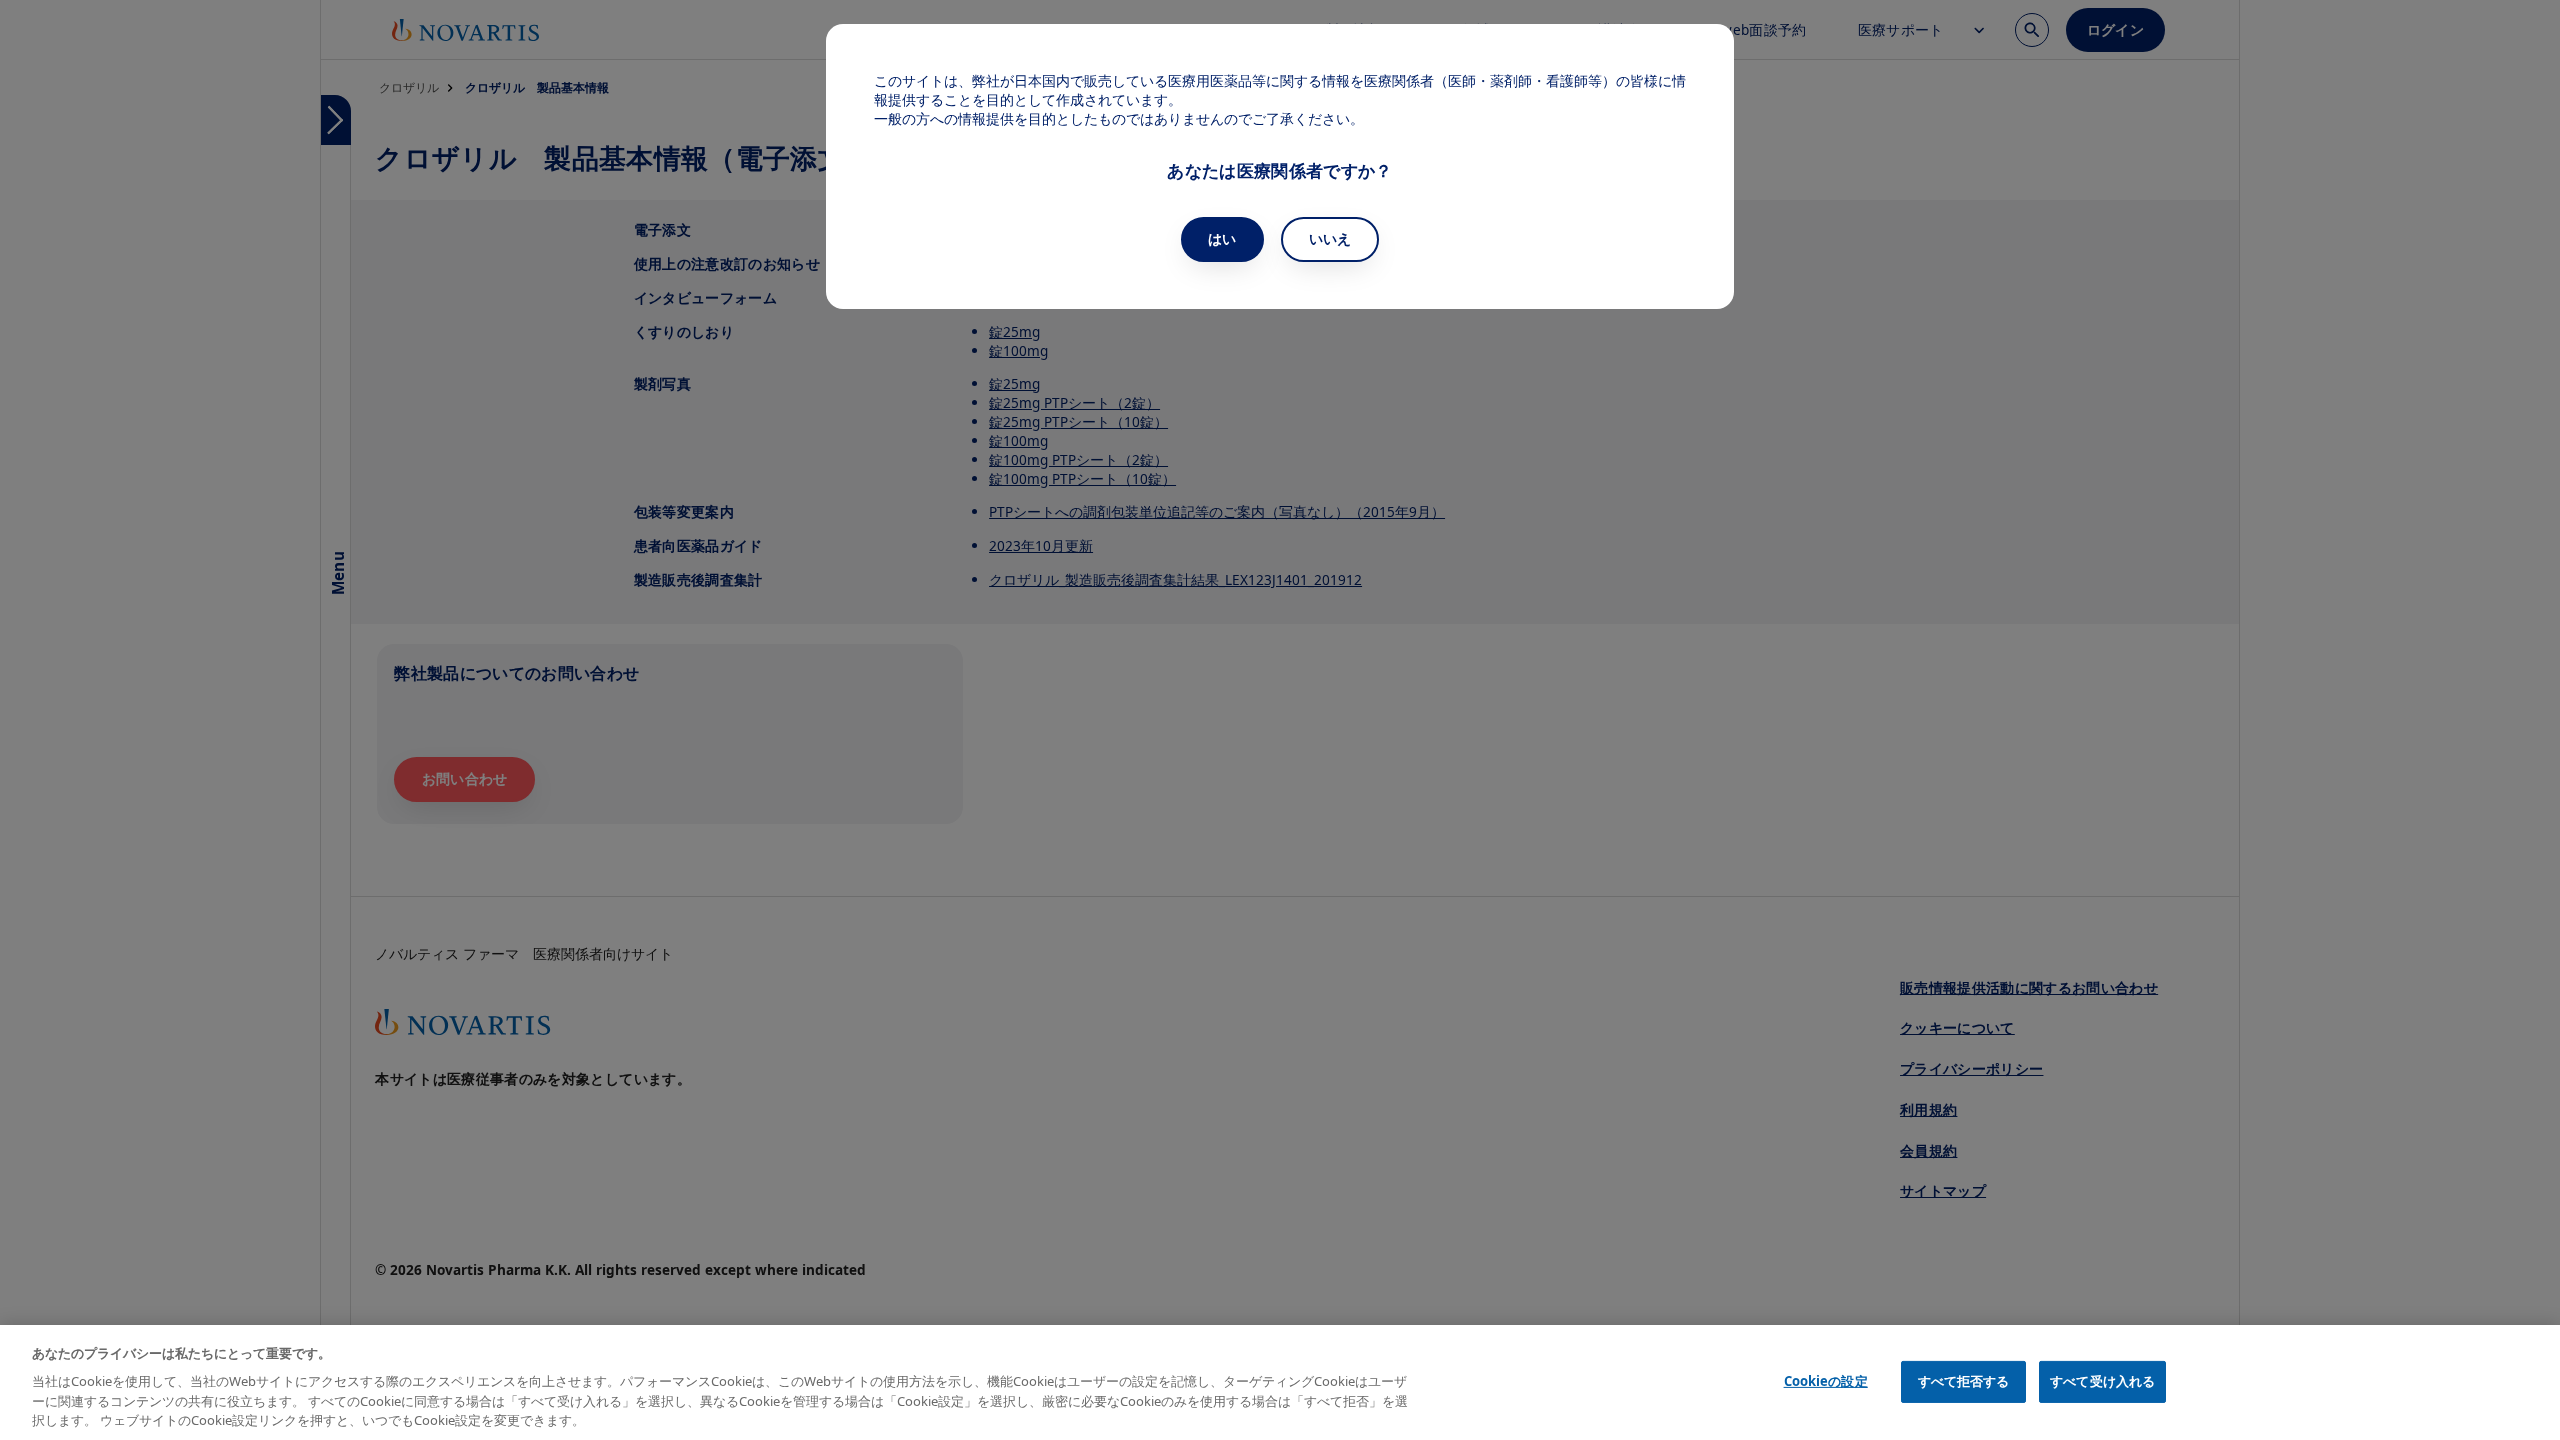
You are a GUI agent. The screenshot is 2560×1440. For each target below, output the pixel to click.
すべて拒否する (1964, 1381)
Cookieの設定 (1826, 1381)
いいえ (1330, 238)
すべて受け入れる (2102, 1381)
